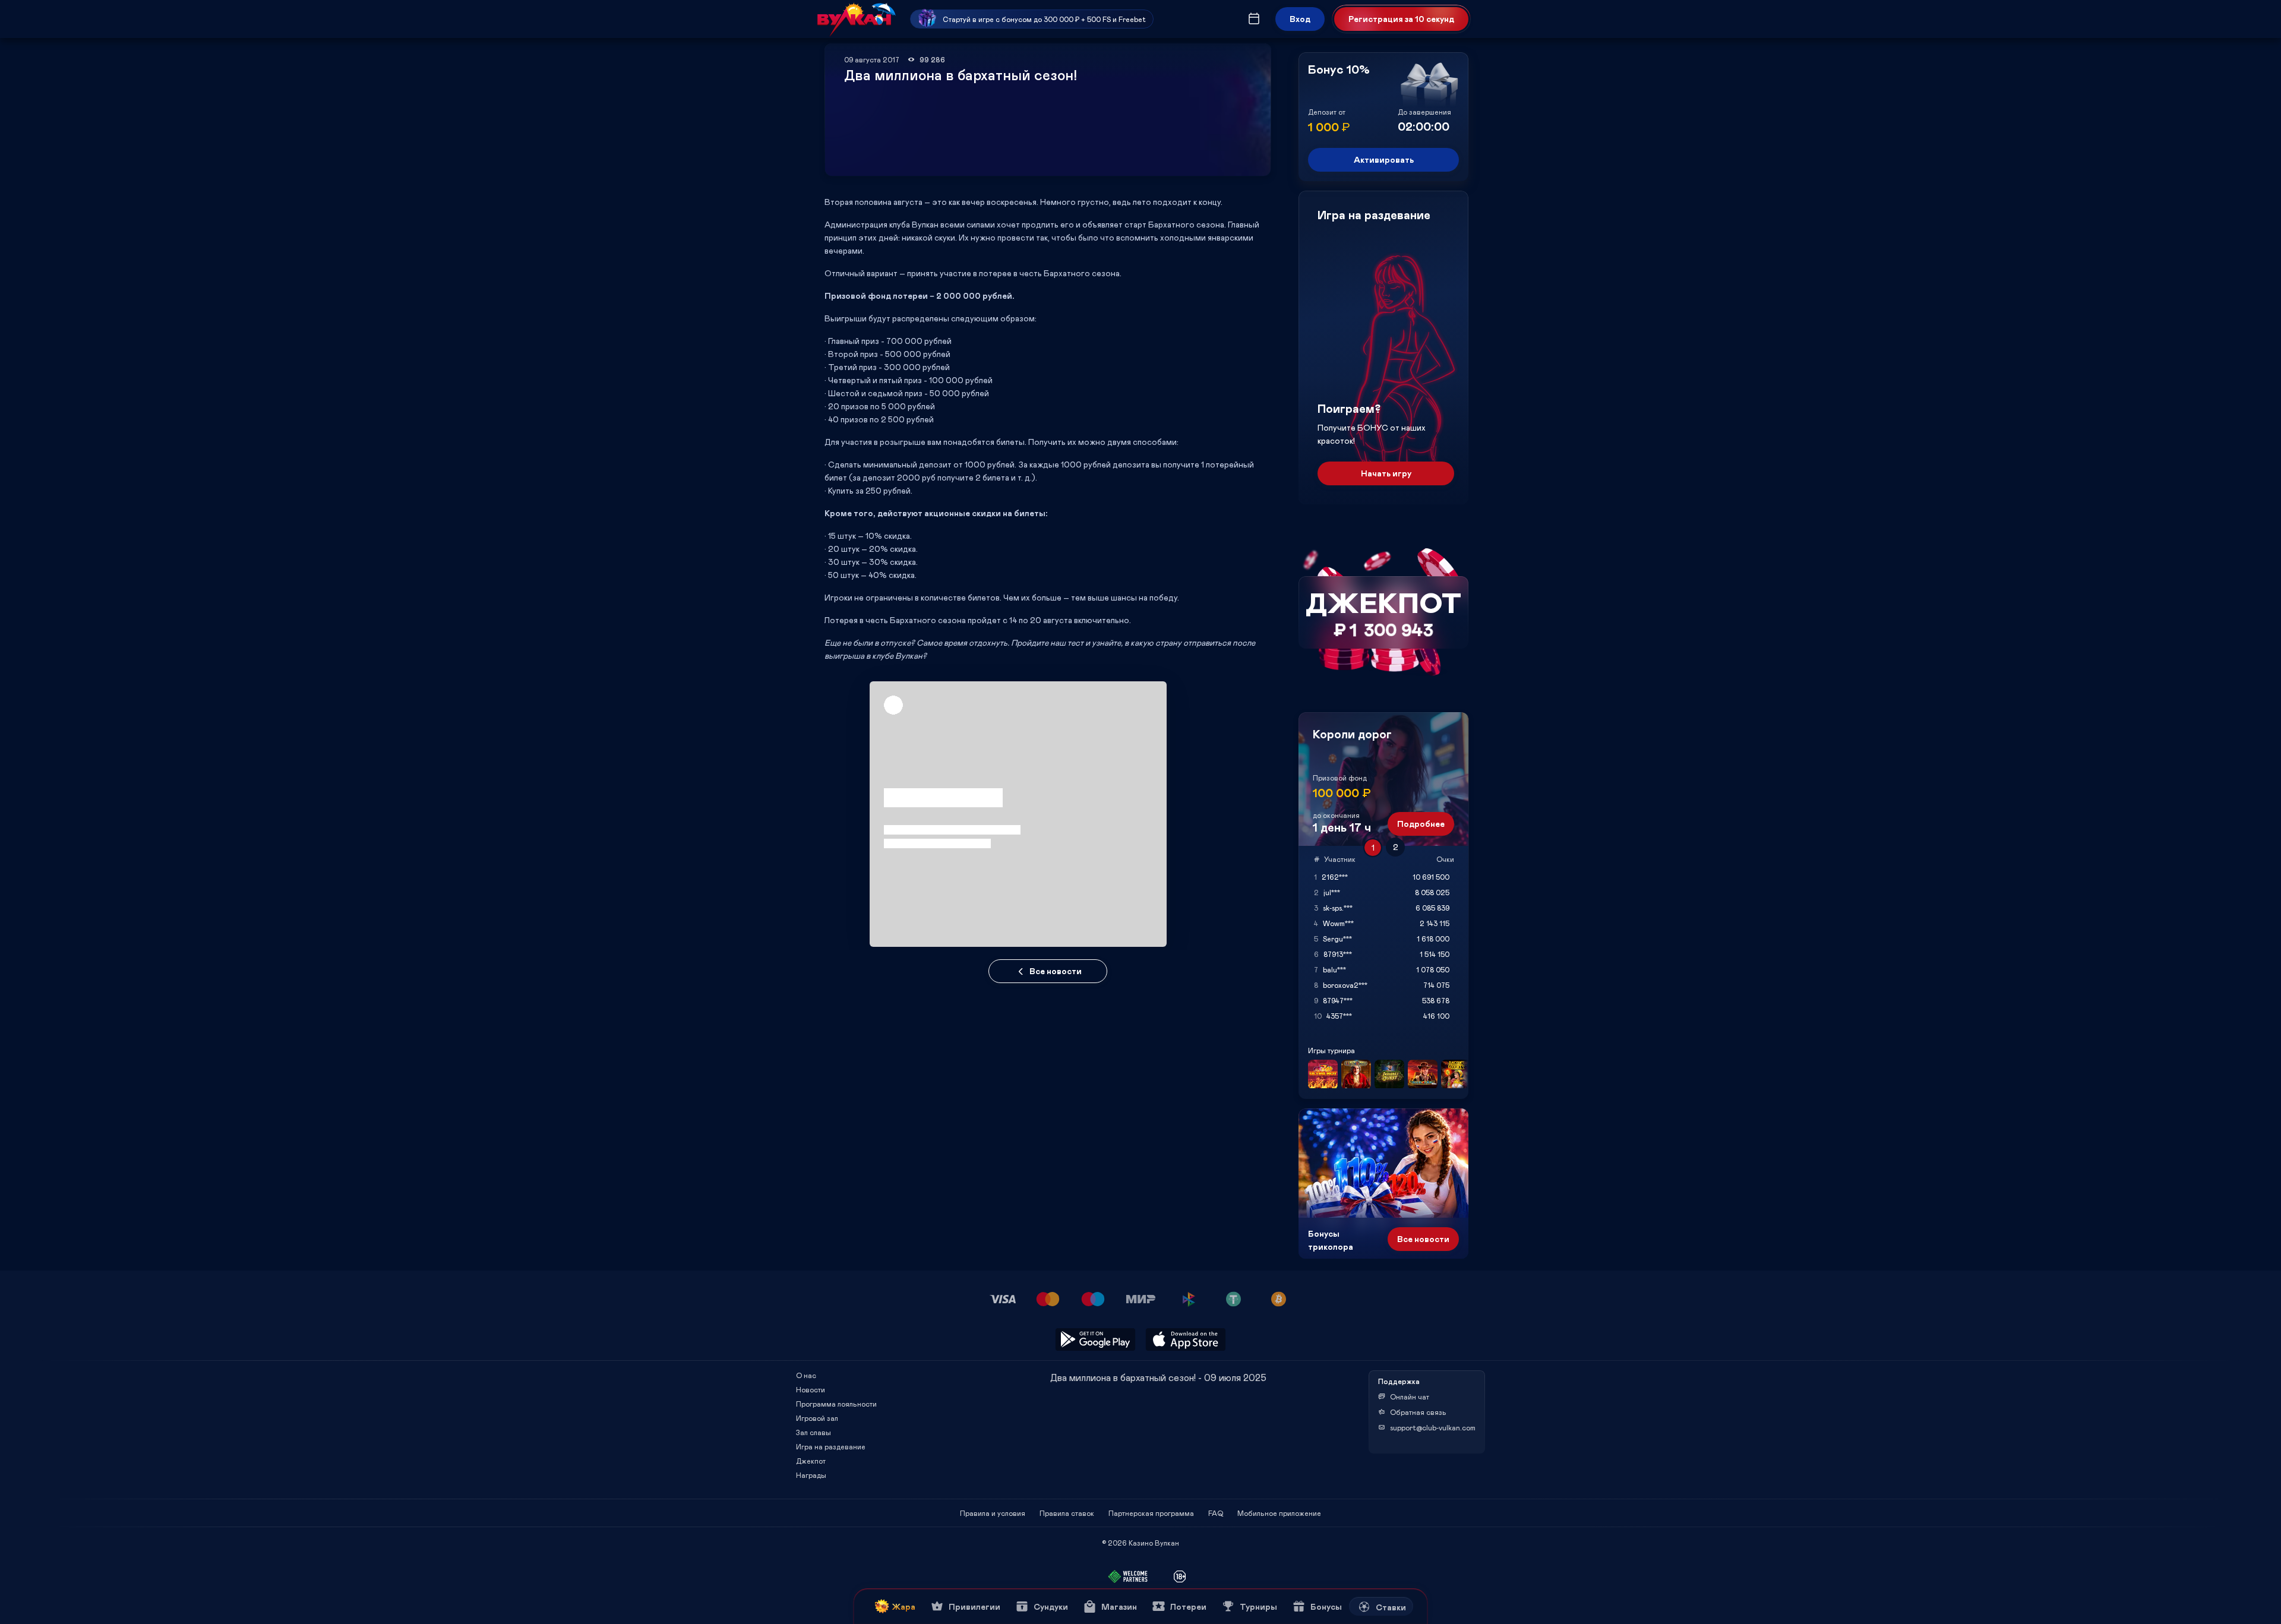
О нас (806, 1375)
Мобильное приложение (1279, 1513)
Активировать (1384, 159)
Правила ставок (1067, 1513)
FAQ (1216, 1513)
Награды (811, 1475)
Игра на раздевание (831, 1446)
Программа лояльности (836, 1404)
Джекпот (811, 1461)
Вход (1300, 19)
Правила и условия (993, 1513)
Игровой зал (817, 1418)
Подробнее (1421, 824)
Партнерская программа (1151, 1513)
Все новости (1056, 971)
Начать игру (1386, 473)
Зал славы (813, 1432)
